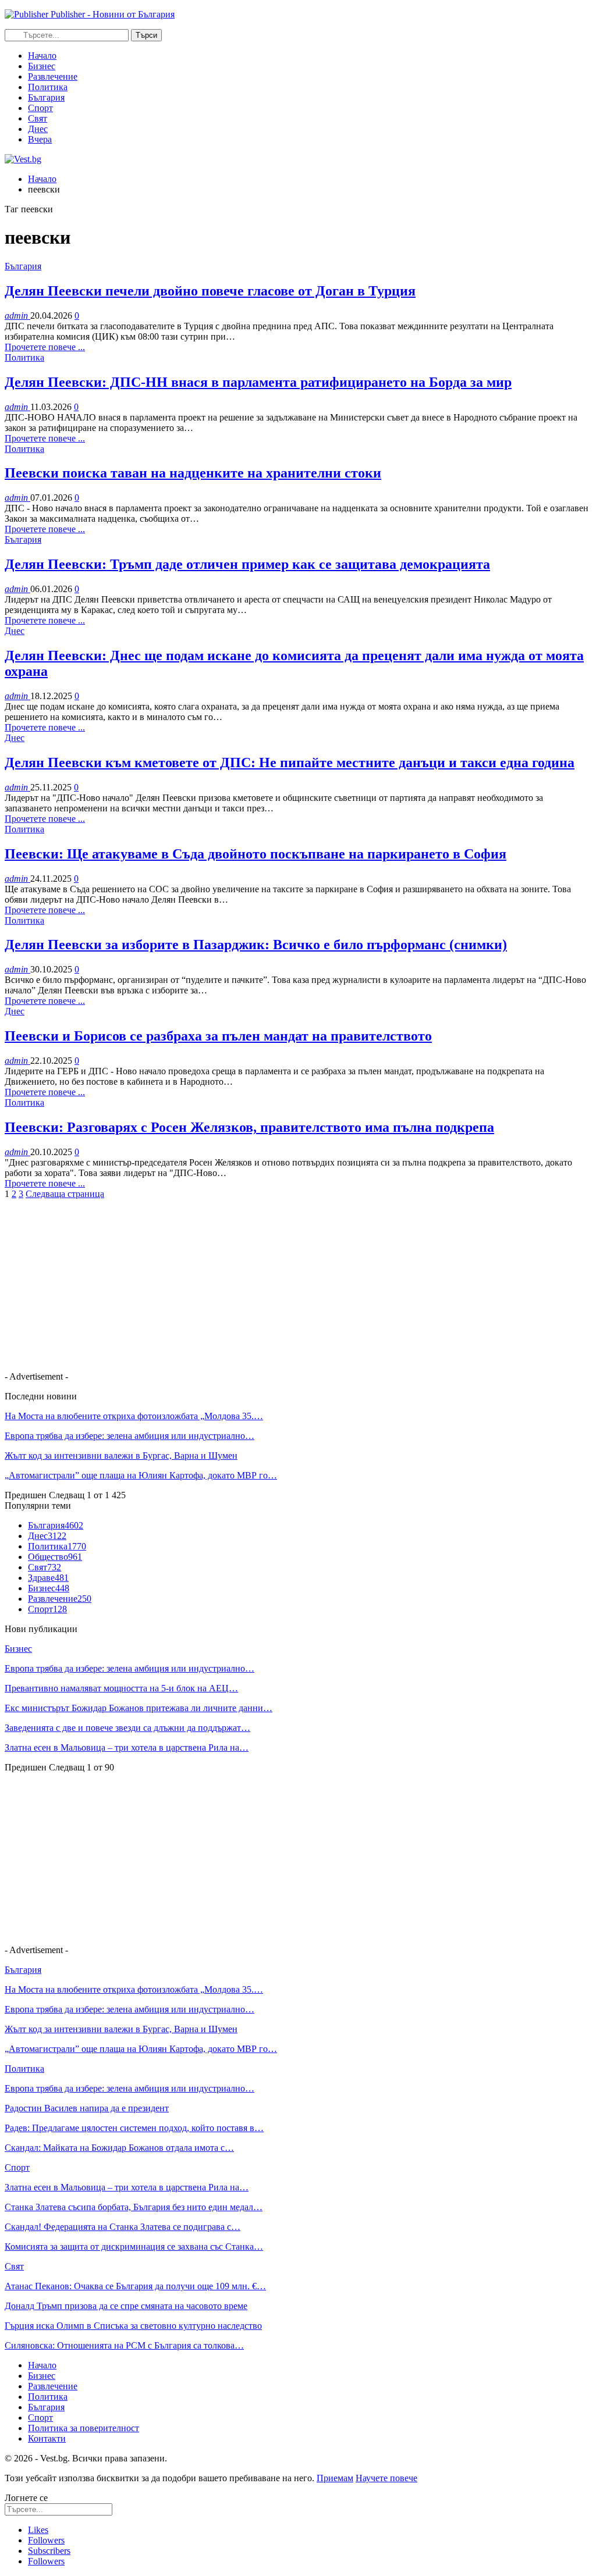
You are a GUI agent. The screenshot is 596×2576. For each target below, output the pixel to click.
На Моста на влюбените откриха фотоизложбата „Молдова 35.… (134, 1416)
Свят (38, 118)
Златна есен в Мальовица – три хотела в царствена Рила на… (127, 1747)
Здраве (48, 1578)
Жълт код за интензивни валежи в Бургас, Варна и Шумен (121, 1456)
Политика (48, 87)
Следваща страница (65, 1194)
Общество (55, 1557)
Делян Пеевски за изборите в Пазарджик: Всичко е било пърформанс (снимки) (256, 945)
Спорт (40, 108)
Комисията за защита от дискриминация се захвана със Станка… (134, 2247)
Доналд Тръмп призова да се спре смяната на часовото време (126, 2306)
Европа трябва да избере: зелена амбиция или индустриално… (130, 1436)
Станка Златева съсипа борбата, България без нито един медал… (134, 2207)
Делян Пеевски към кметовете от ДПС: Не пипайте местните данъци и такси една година (290, 763)
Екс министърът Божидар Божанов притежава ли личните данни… (139, 1708)
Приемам (335, 2478)
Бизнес (42, 66)
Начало (42, 56)
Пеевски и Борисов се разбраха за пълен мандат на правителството (218, 1036)
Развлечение (53, 76)
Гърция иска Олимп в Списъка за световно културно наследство (133, 2326)
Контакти (47, 2438)
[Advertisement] (298, 1281)
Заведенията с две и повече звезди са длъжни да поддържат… (127, 1728)
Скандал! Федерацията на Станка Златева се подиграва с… (123, 2227)
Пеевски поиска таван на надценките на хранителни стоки (193, 473)
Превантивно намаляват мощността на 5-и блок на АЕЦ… (121, 1688)
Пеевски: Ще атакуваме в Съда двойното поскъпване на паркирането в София (256, 854)
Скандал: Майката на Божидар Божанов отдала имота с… (119, 2148)
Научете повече (386, 2478)
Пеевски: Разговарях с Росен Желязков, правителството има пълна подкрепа (249, 1127)
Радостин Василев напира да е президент (87, 2108)
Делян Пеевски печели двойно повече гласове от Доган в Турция (210, 291)
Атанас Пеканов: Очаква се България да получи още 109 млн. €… (135, 2286)
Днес (38, 129)
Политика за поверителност (84, 2428)
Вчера (40, 139)
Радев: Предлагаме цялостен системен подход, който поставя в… (134, 2128)
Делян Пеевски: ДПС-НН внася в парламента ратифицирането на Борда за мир (258, 382)
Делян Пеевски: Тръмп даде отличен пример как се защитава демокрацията (247, 564)
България (46, 97)
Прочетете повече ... (45, 347)
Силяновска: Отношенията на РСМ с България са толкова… (124, 2345)
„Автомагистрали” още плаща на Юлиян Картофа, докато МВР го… (141, 1475)
